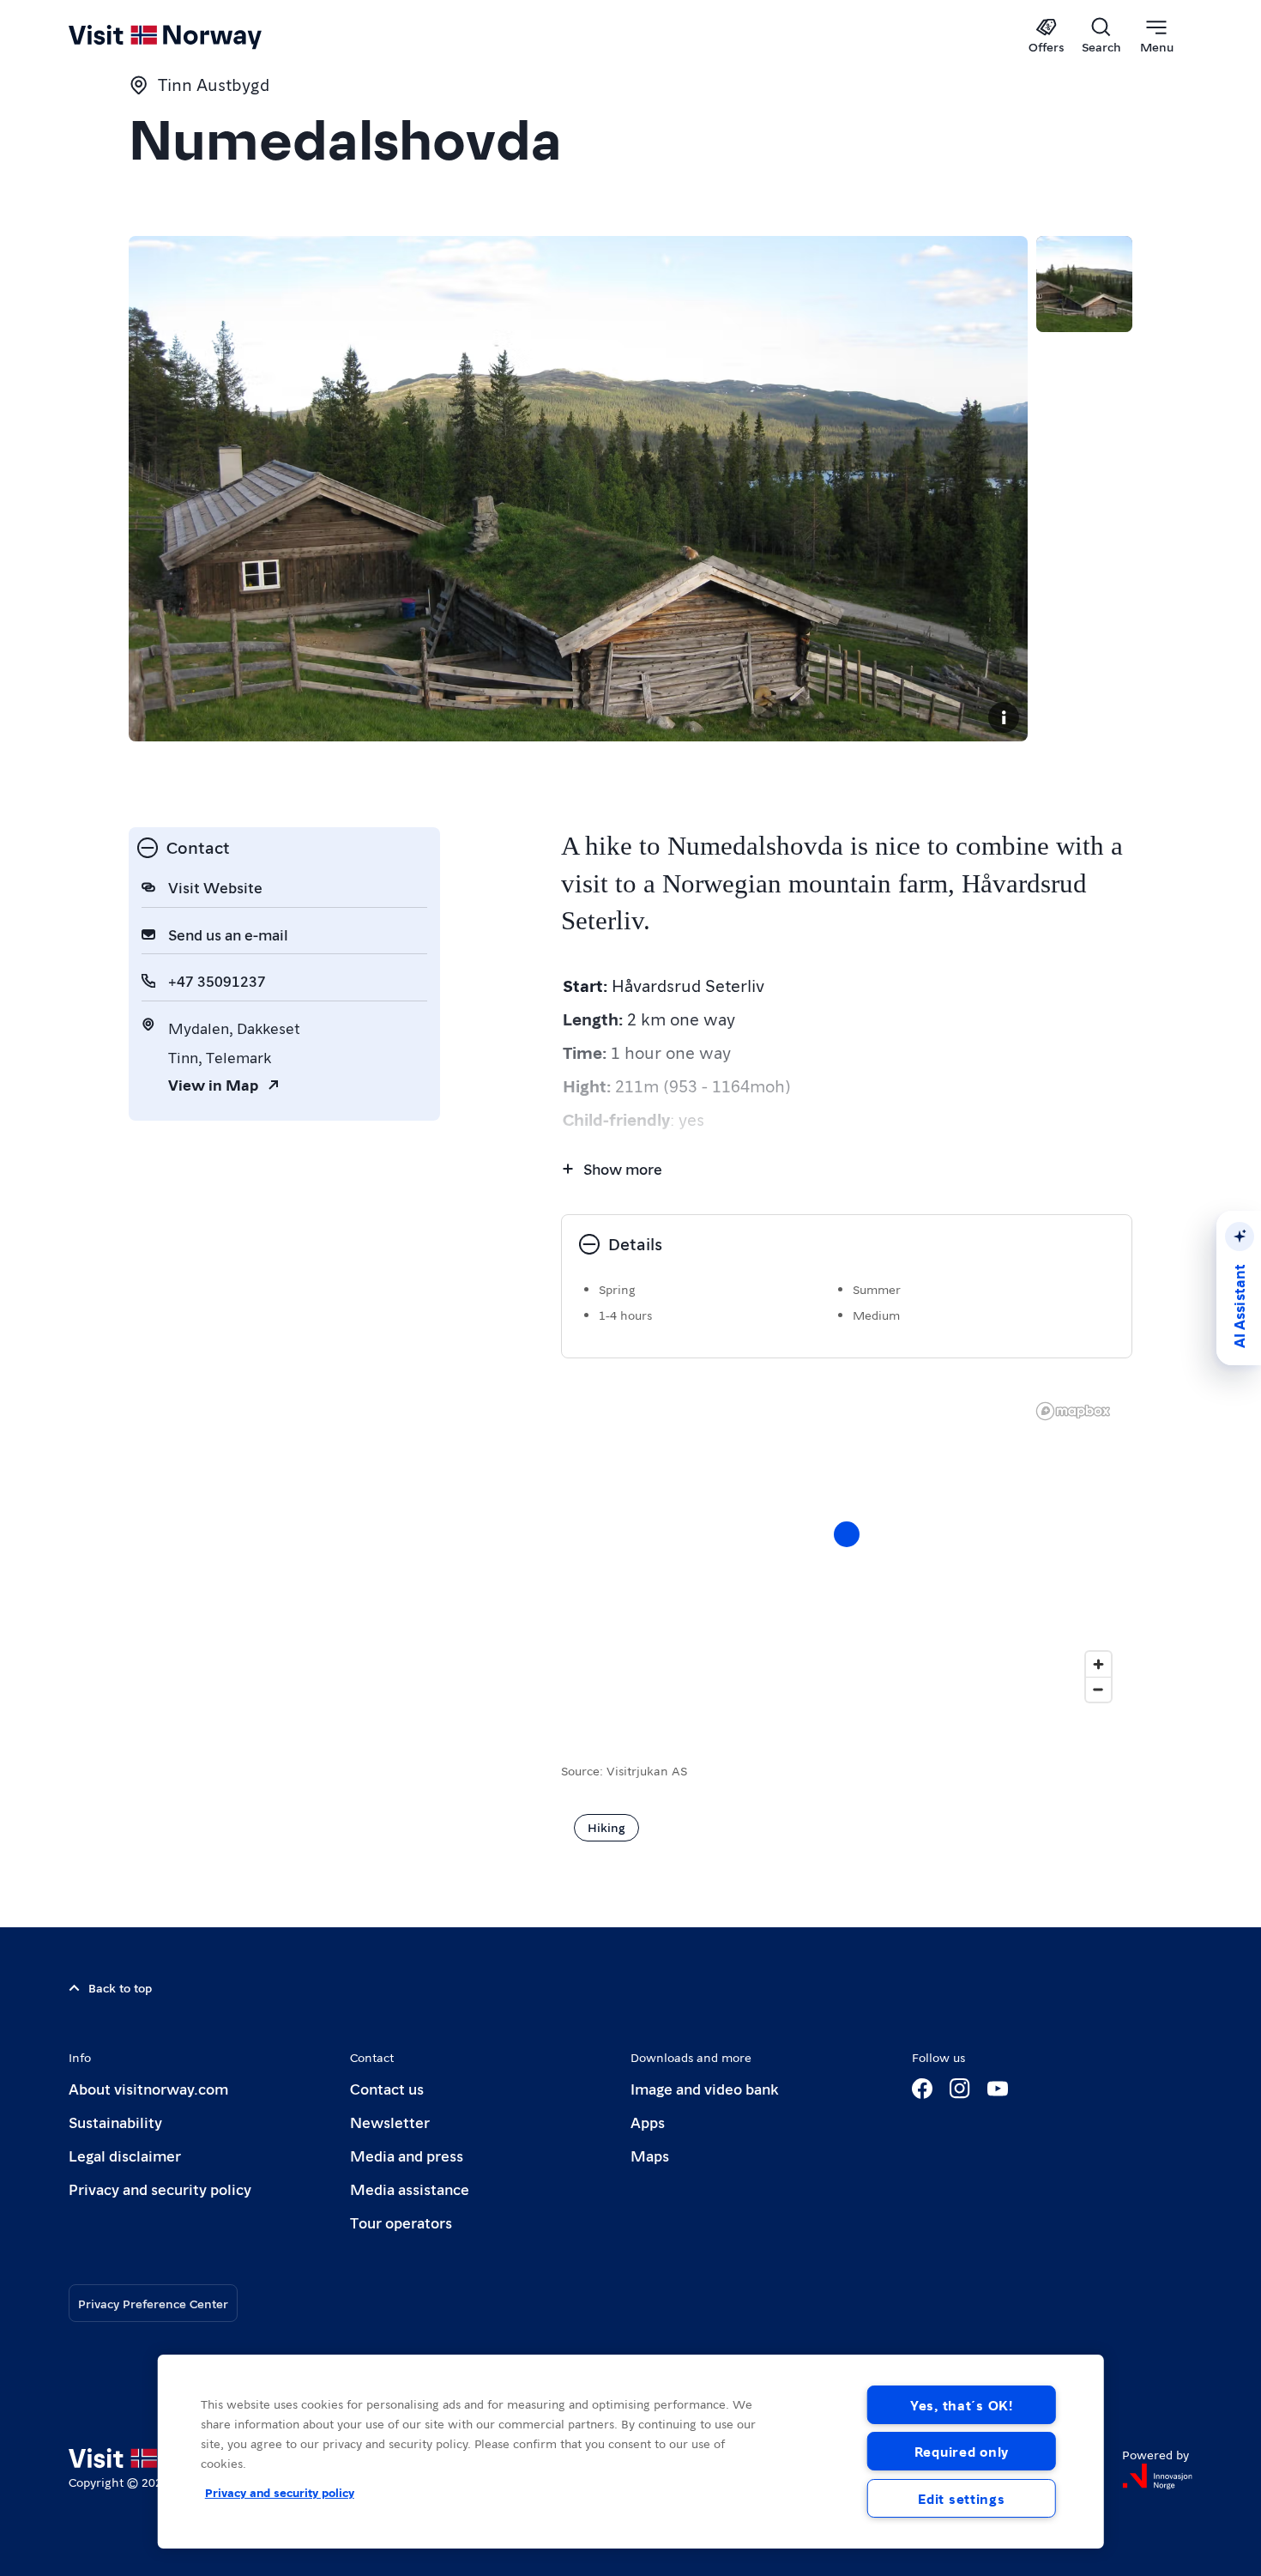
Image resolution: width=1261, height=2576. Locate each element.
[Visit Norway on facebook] (922, 2089)
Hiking (606, 1827)
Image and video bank (704, 2088)
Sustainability (115, 2122)
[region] (847, 1551)
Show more (623, 1168)
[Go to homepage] (193, 36)
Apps (648, 2122)
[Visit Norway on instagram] (960, 2089)
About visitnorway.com (148, 2088)
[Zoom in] (1098, 1664)
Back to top (120, 1987)
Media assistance (410, 2189)
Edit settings (961, 2498)
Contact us (387, 2088)
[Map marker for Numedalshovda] (847, 1534)
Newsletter (390, 2122)
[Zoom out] (1098, 1689)
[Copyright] (1004, 717)
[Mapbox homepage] (1073, 1411)
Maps (650, 2155)
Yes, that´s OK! (962, 2405)
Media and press (407, 2155)
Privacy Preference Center (153, 2303)
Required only (962, 2451)
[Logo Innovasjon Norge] (1157, 2476)
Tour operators (401, 2222)
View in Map (213, 1084)
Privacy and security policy (160, 2189)
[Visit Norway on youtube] (998, 2089)
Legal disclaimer (125, 2155)
